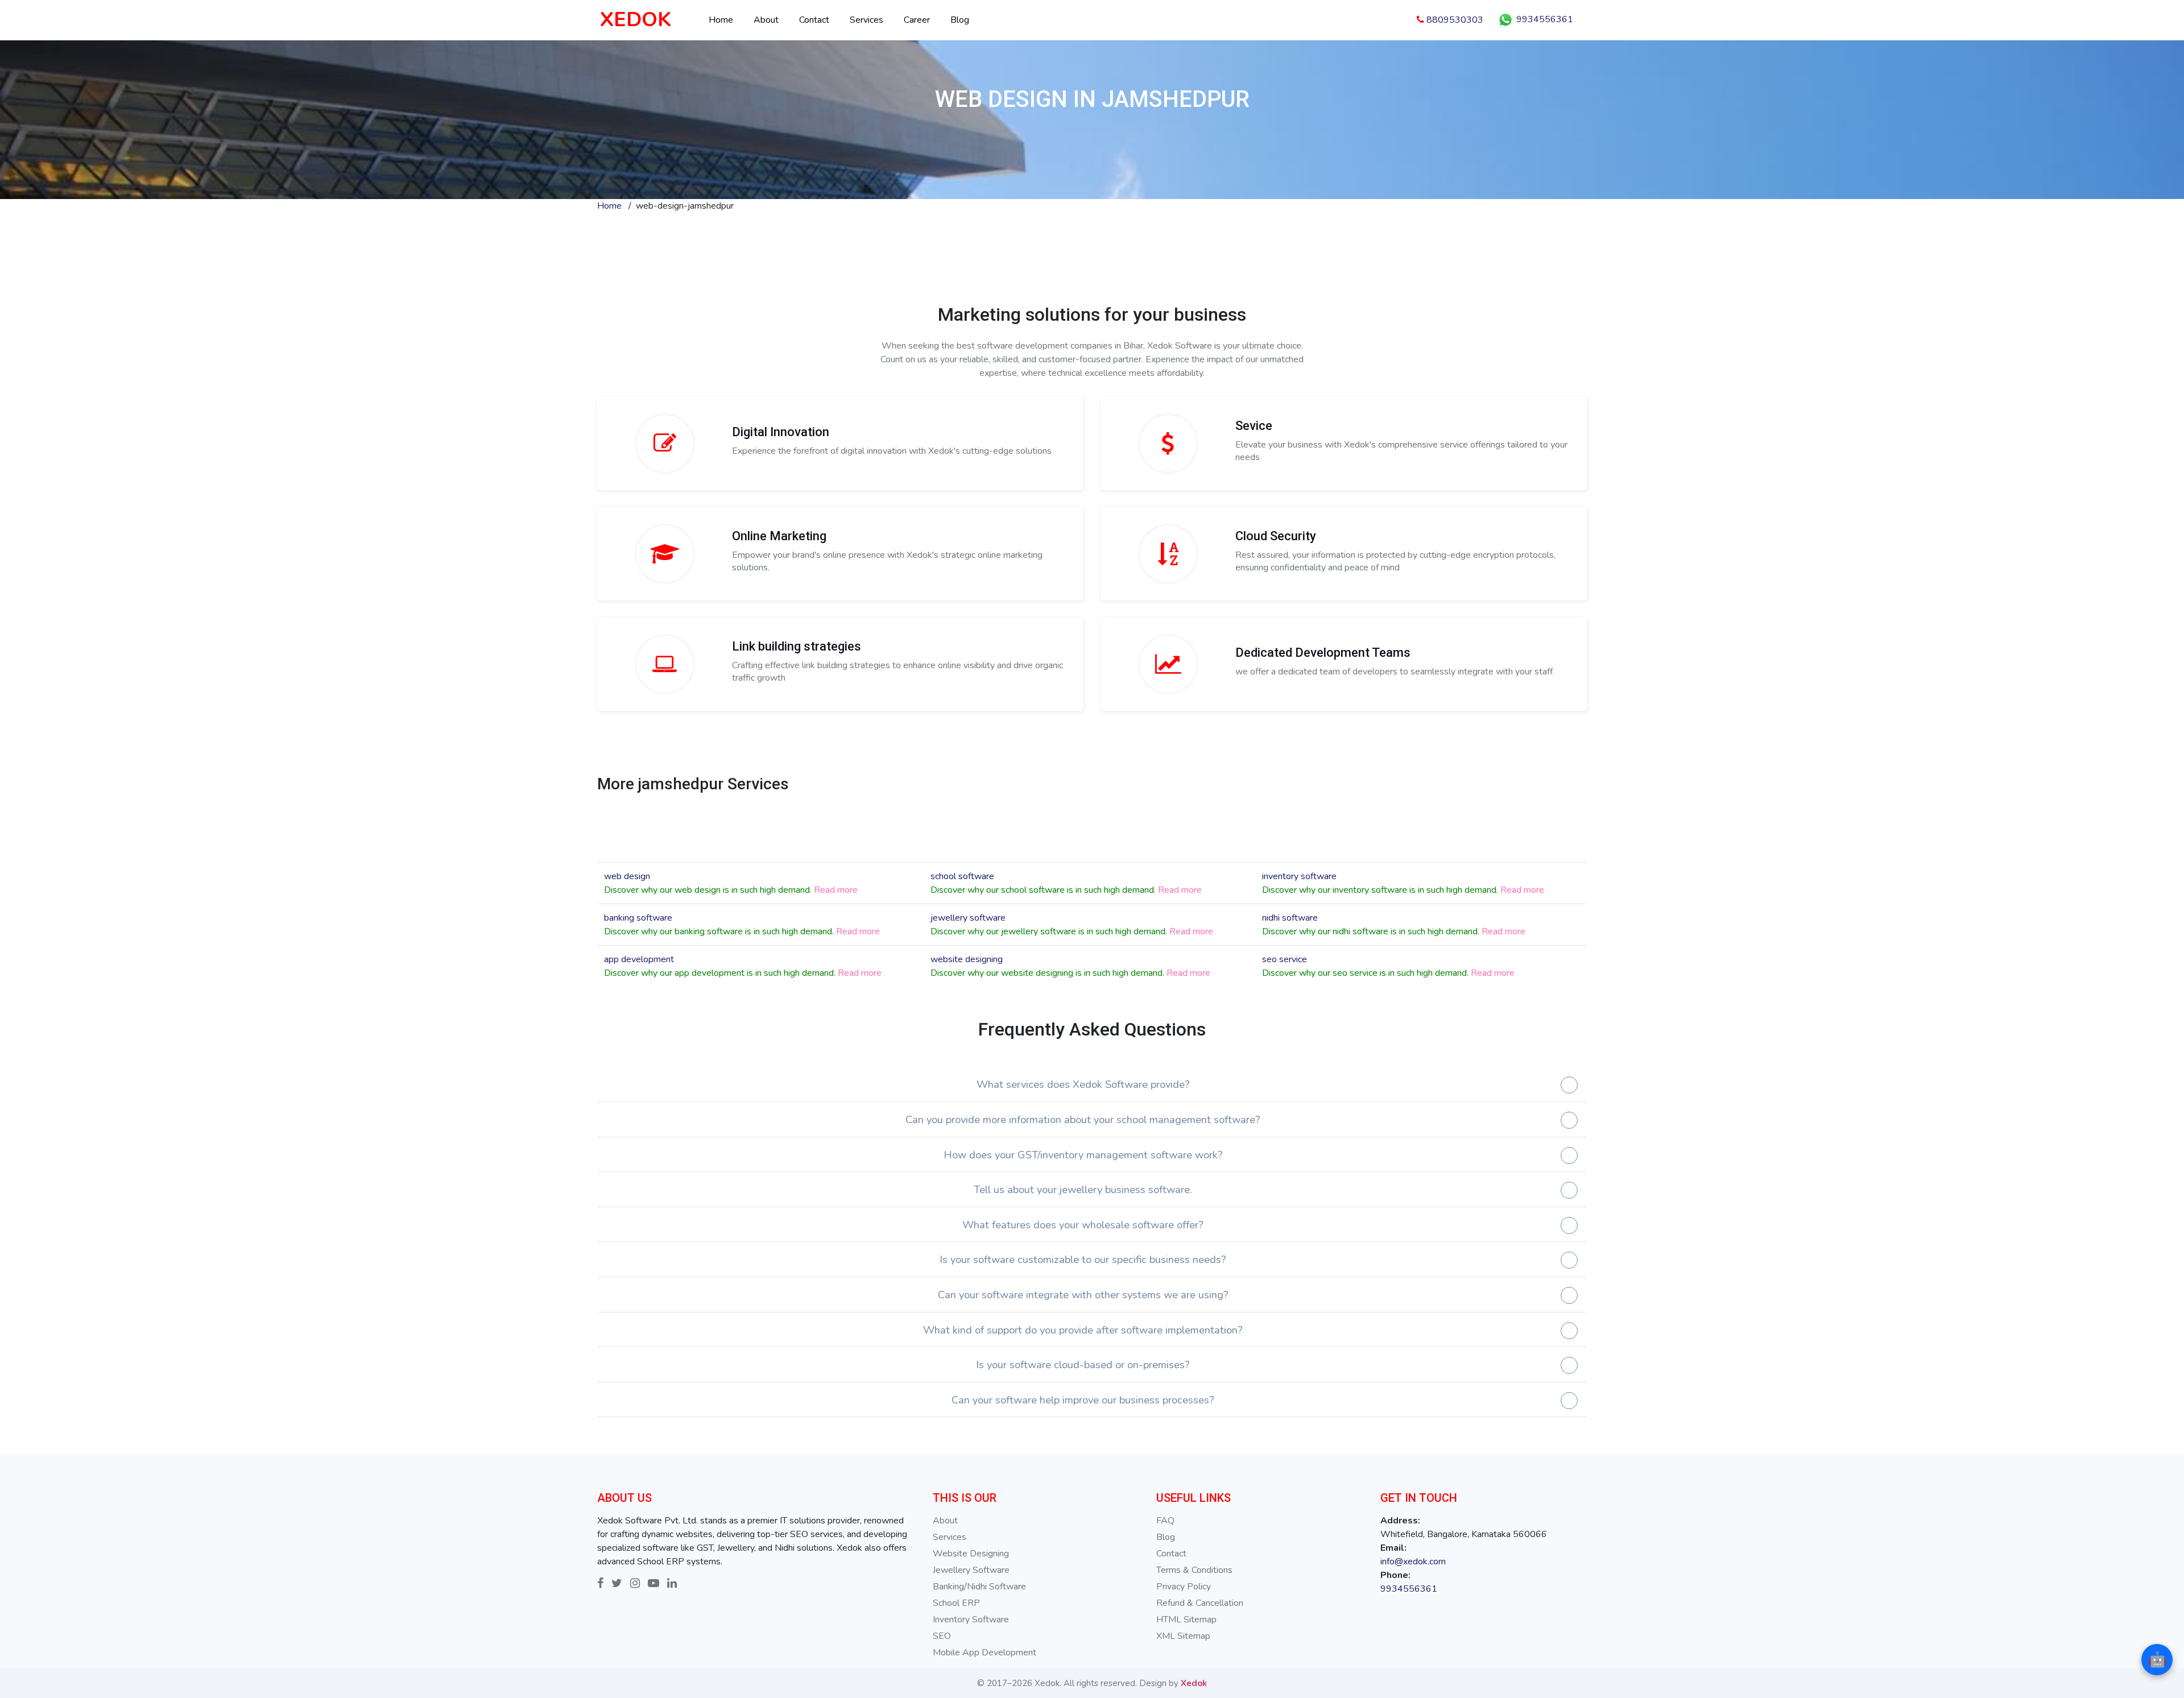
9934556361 (1544, 19)
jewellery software (968, 918)
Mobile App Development (985, 1653)
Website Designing (971, 1554)
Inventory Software (971, 1620)
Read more (836, 890)
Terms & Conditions (1194, 1570)
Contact (814, 20)
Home (721, 20)
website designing (967, 959)
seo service (1285, 959)
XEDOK (636, 20)
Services (866, 20)
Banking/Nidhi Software (979, 1587)
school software (962, 876)
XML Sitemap (1183, 1636)
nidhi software (1290, 918)
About (766, 20)
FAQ (1165, 1521)
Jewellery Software (971, 1570)
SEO (942, 1636)
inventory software (1299, 876)
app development (639, 959)
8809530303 (1454, 20)
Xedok (1194, 1683)
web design (627, 876)
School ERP (956, 1603)
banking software (638, 918)
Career (917, 20)
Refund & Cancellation (1200, 1603)
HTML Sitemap (1186, 1620)
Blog (960, 20)
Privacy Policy (1184, 1587)
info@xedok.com (1413, 1562)
